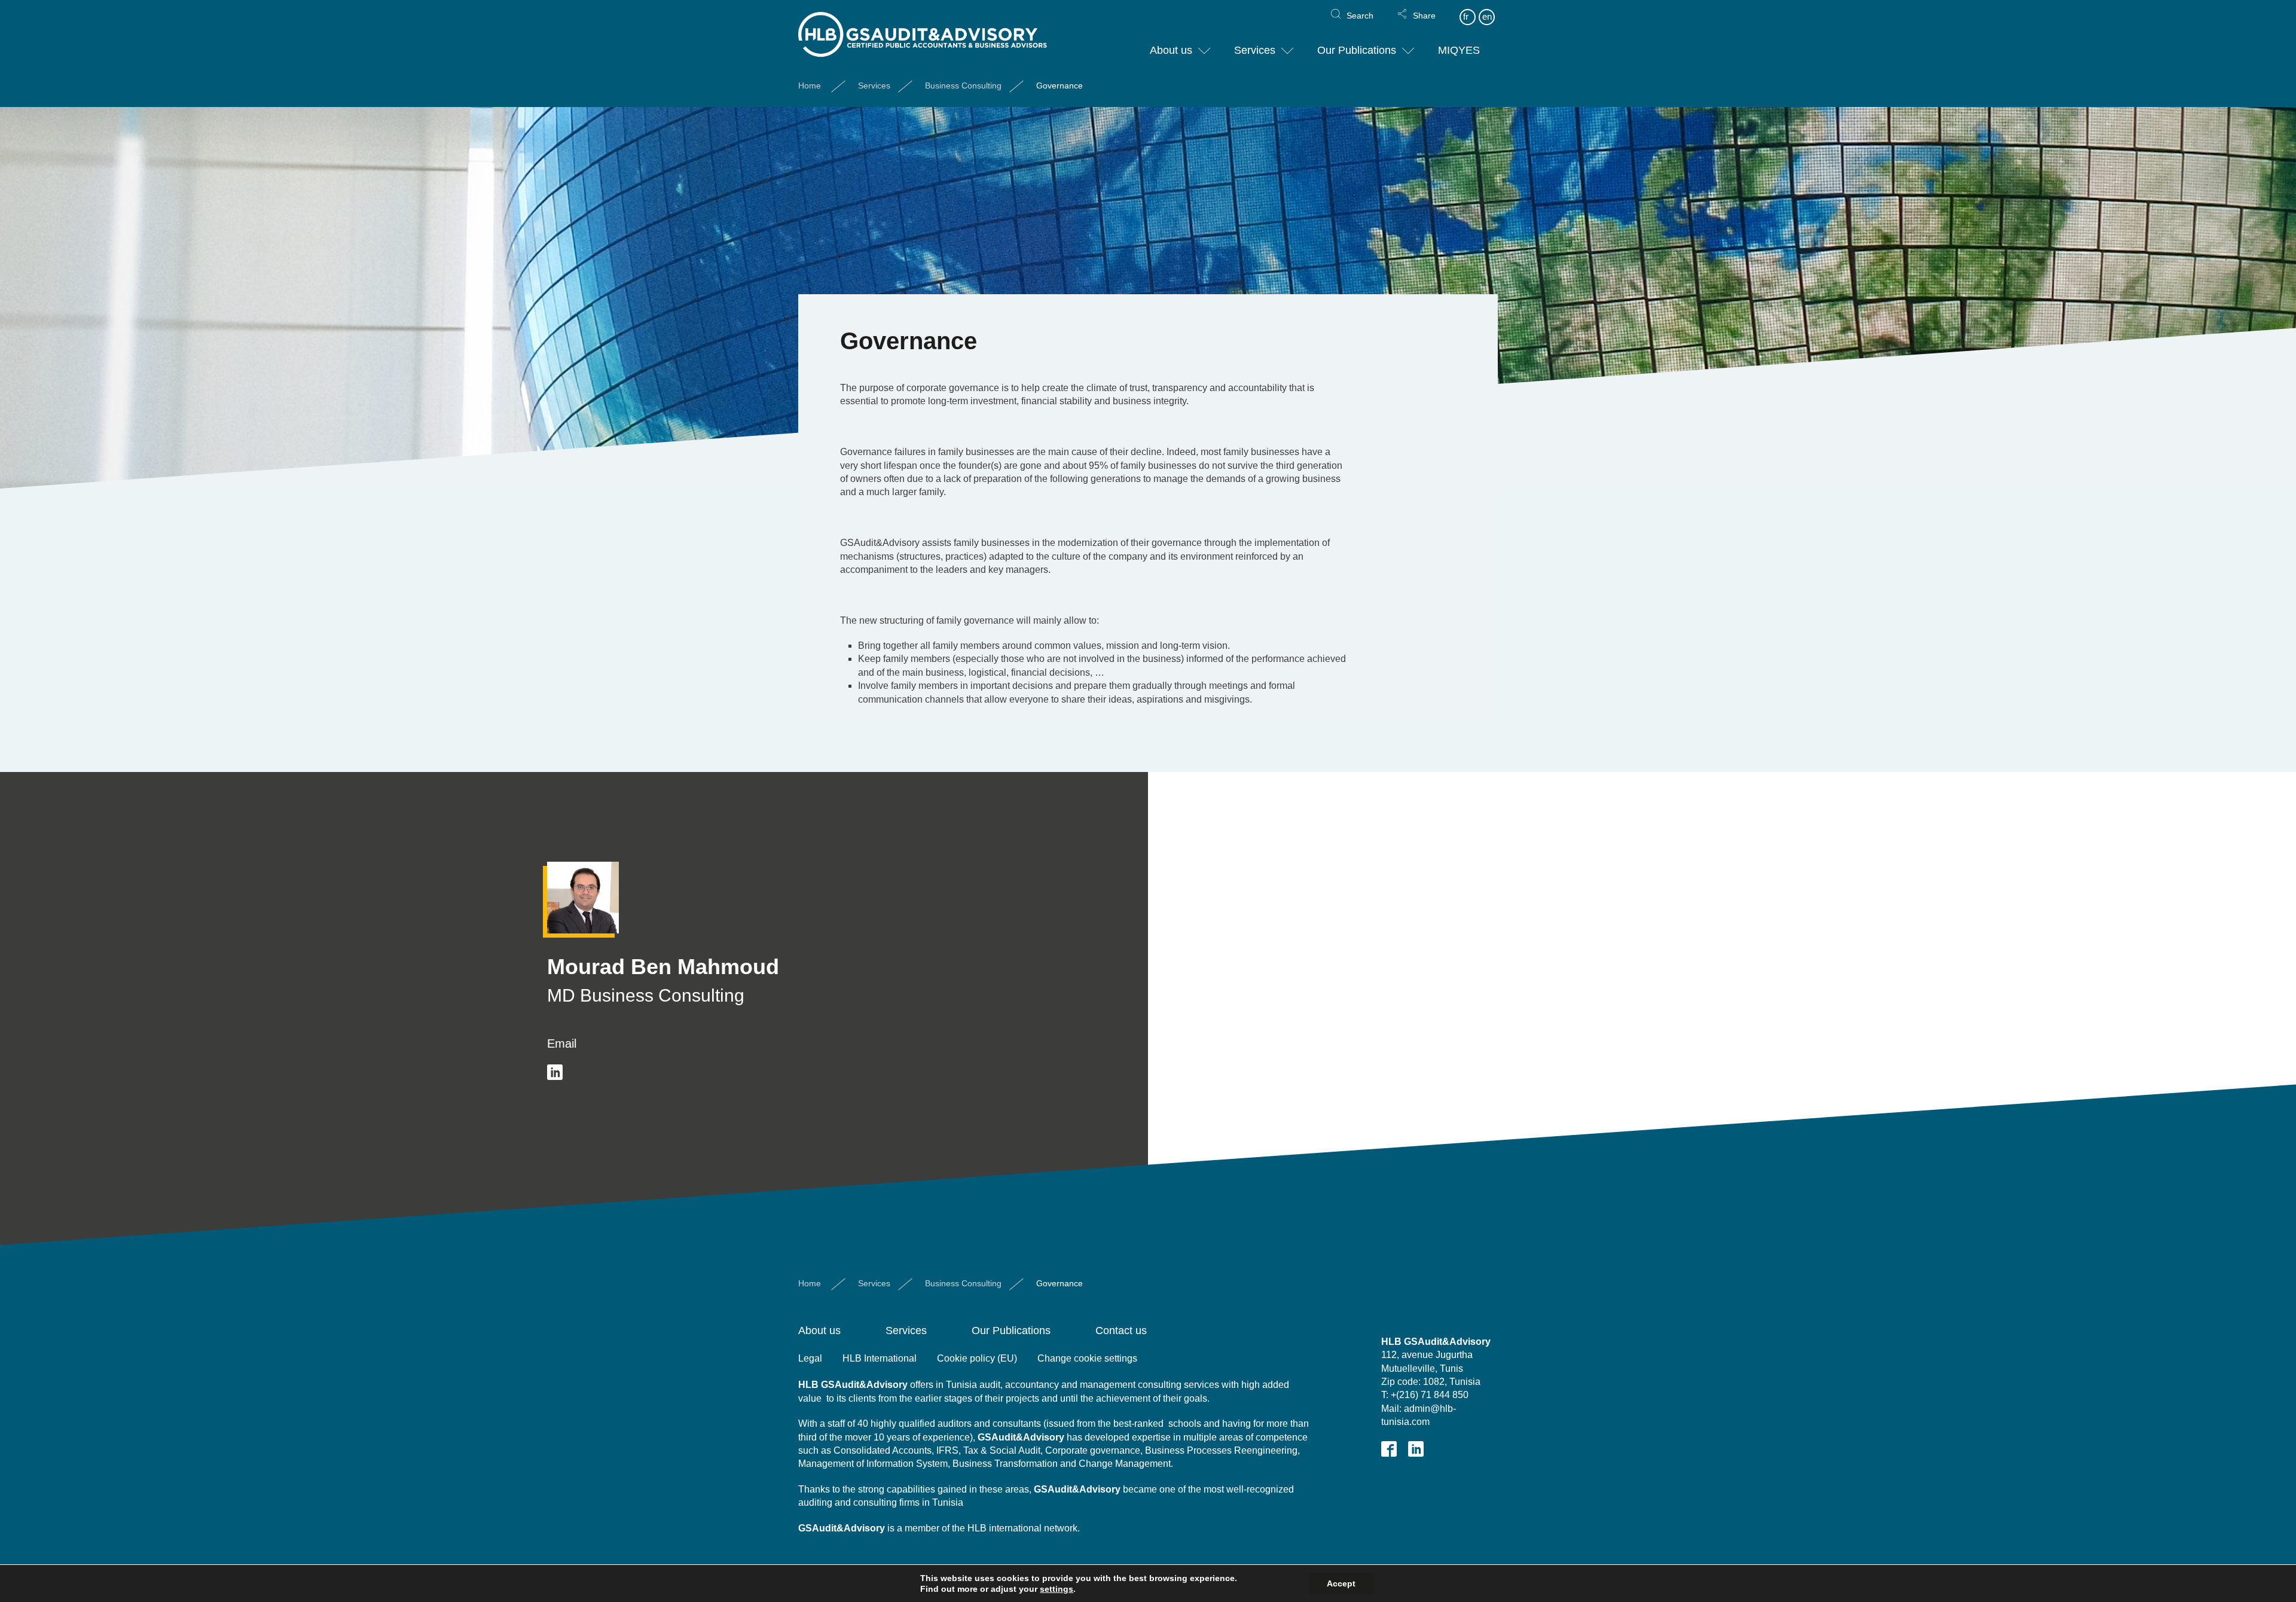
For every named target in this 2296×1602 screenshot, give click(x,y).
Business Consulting (963, 86)
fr (1466, 16)
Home (810, 86)
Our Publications (1357, 50)
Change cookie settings (1087, 1358)
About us (1171, 50)
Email (562, 1043)
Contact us (1121, 1331)
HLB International (880, 1358)
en (1487, 16)
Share (1424, 16)
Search (1360, 16)
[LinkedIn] (555, 1072)
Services (1255, 50)
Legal (810, 1358)
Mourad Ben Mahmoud (663, 967)
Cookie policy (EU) (977, 1358)
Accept (1341, 1583)
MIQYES (1459, 50)
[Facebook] (1389, 1449)
